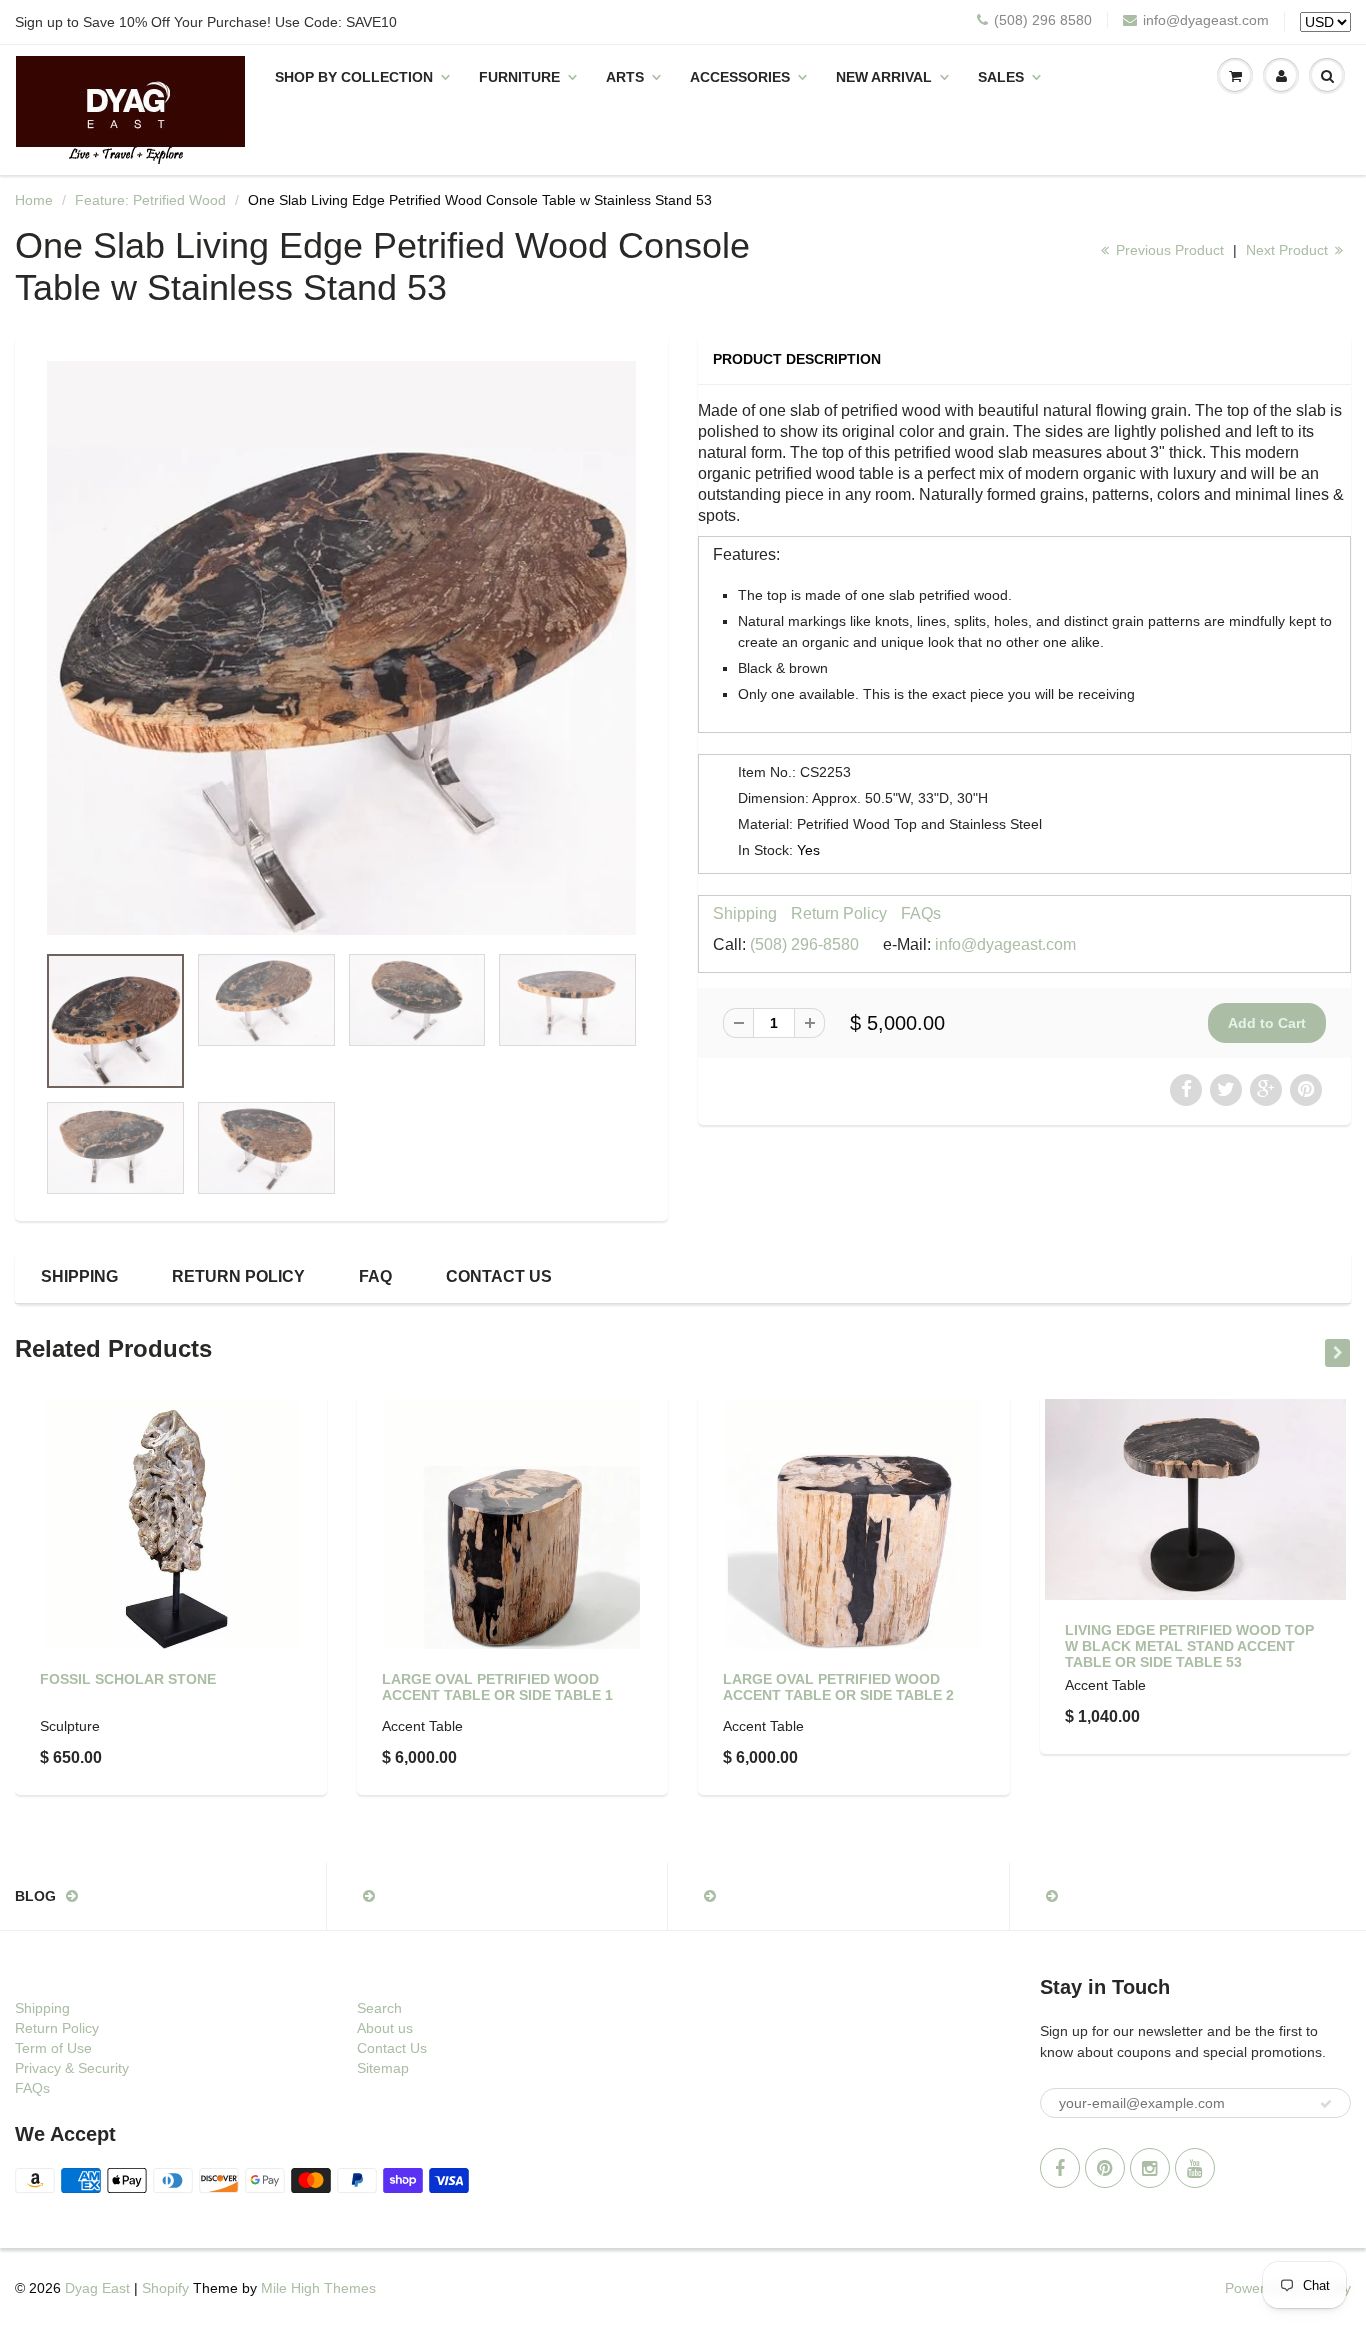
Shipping (745, 913)
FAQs (921, 913)
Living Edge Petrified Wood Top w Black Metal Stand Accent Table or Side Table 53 (1189, 1646)
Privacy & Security (72, 2068)
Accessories (740, 77)
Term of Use (53, 2048)
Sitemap (383, 2068)
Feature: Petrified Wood (150, 200)
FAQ (375, 1276)
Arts (625, 77)
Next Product (1289, 250)
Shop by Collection (354, 77)
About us (385, 2028)
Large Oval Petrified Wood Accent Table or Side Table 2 (838, 1687)
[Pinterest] (1105, 2168)
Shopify (165, 2288)
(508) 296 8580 (1043, 20)
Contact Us (499, 1276)
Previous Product (1168, 250)
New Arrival (884, 77)
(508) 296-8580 (804, 944)
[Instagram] (1150, 2168)
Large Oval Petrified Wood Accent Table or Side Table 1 (497, 1687)
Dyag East (97, 2288)
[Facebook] (1060, 2168)
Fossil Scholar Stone (128, 1679)
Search (379, 2008)
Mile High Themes (318, 2288)
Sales (1001, 77)
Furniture (519, 77)
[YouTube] (1195, 2168)
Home (34, 200)
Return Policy (839, 913)
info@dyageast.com (1206, 20)
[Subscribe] (1326, 2104)
